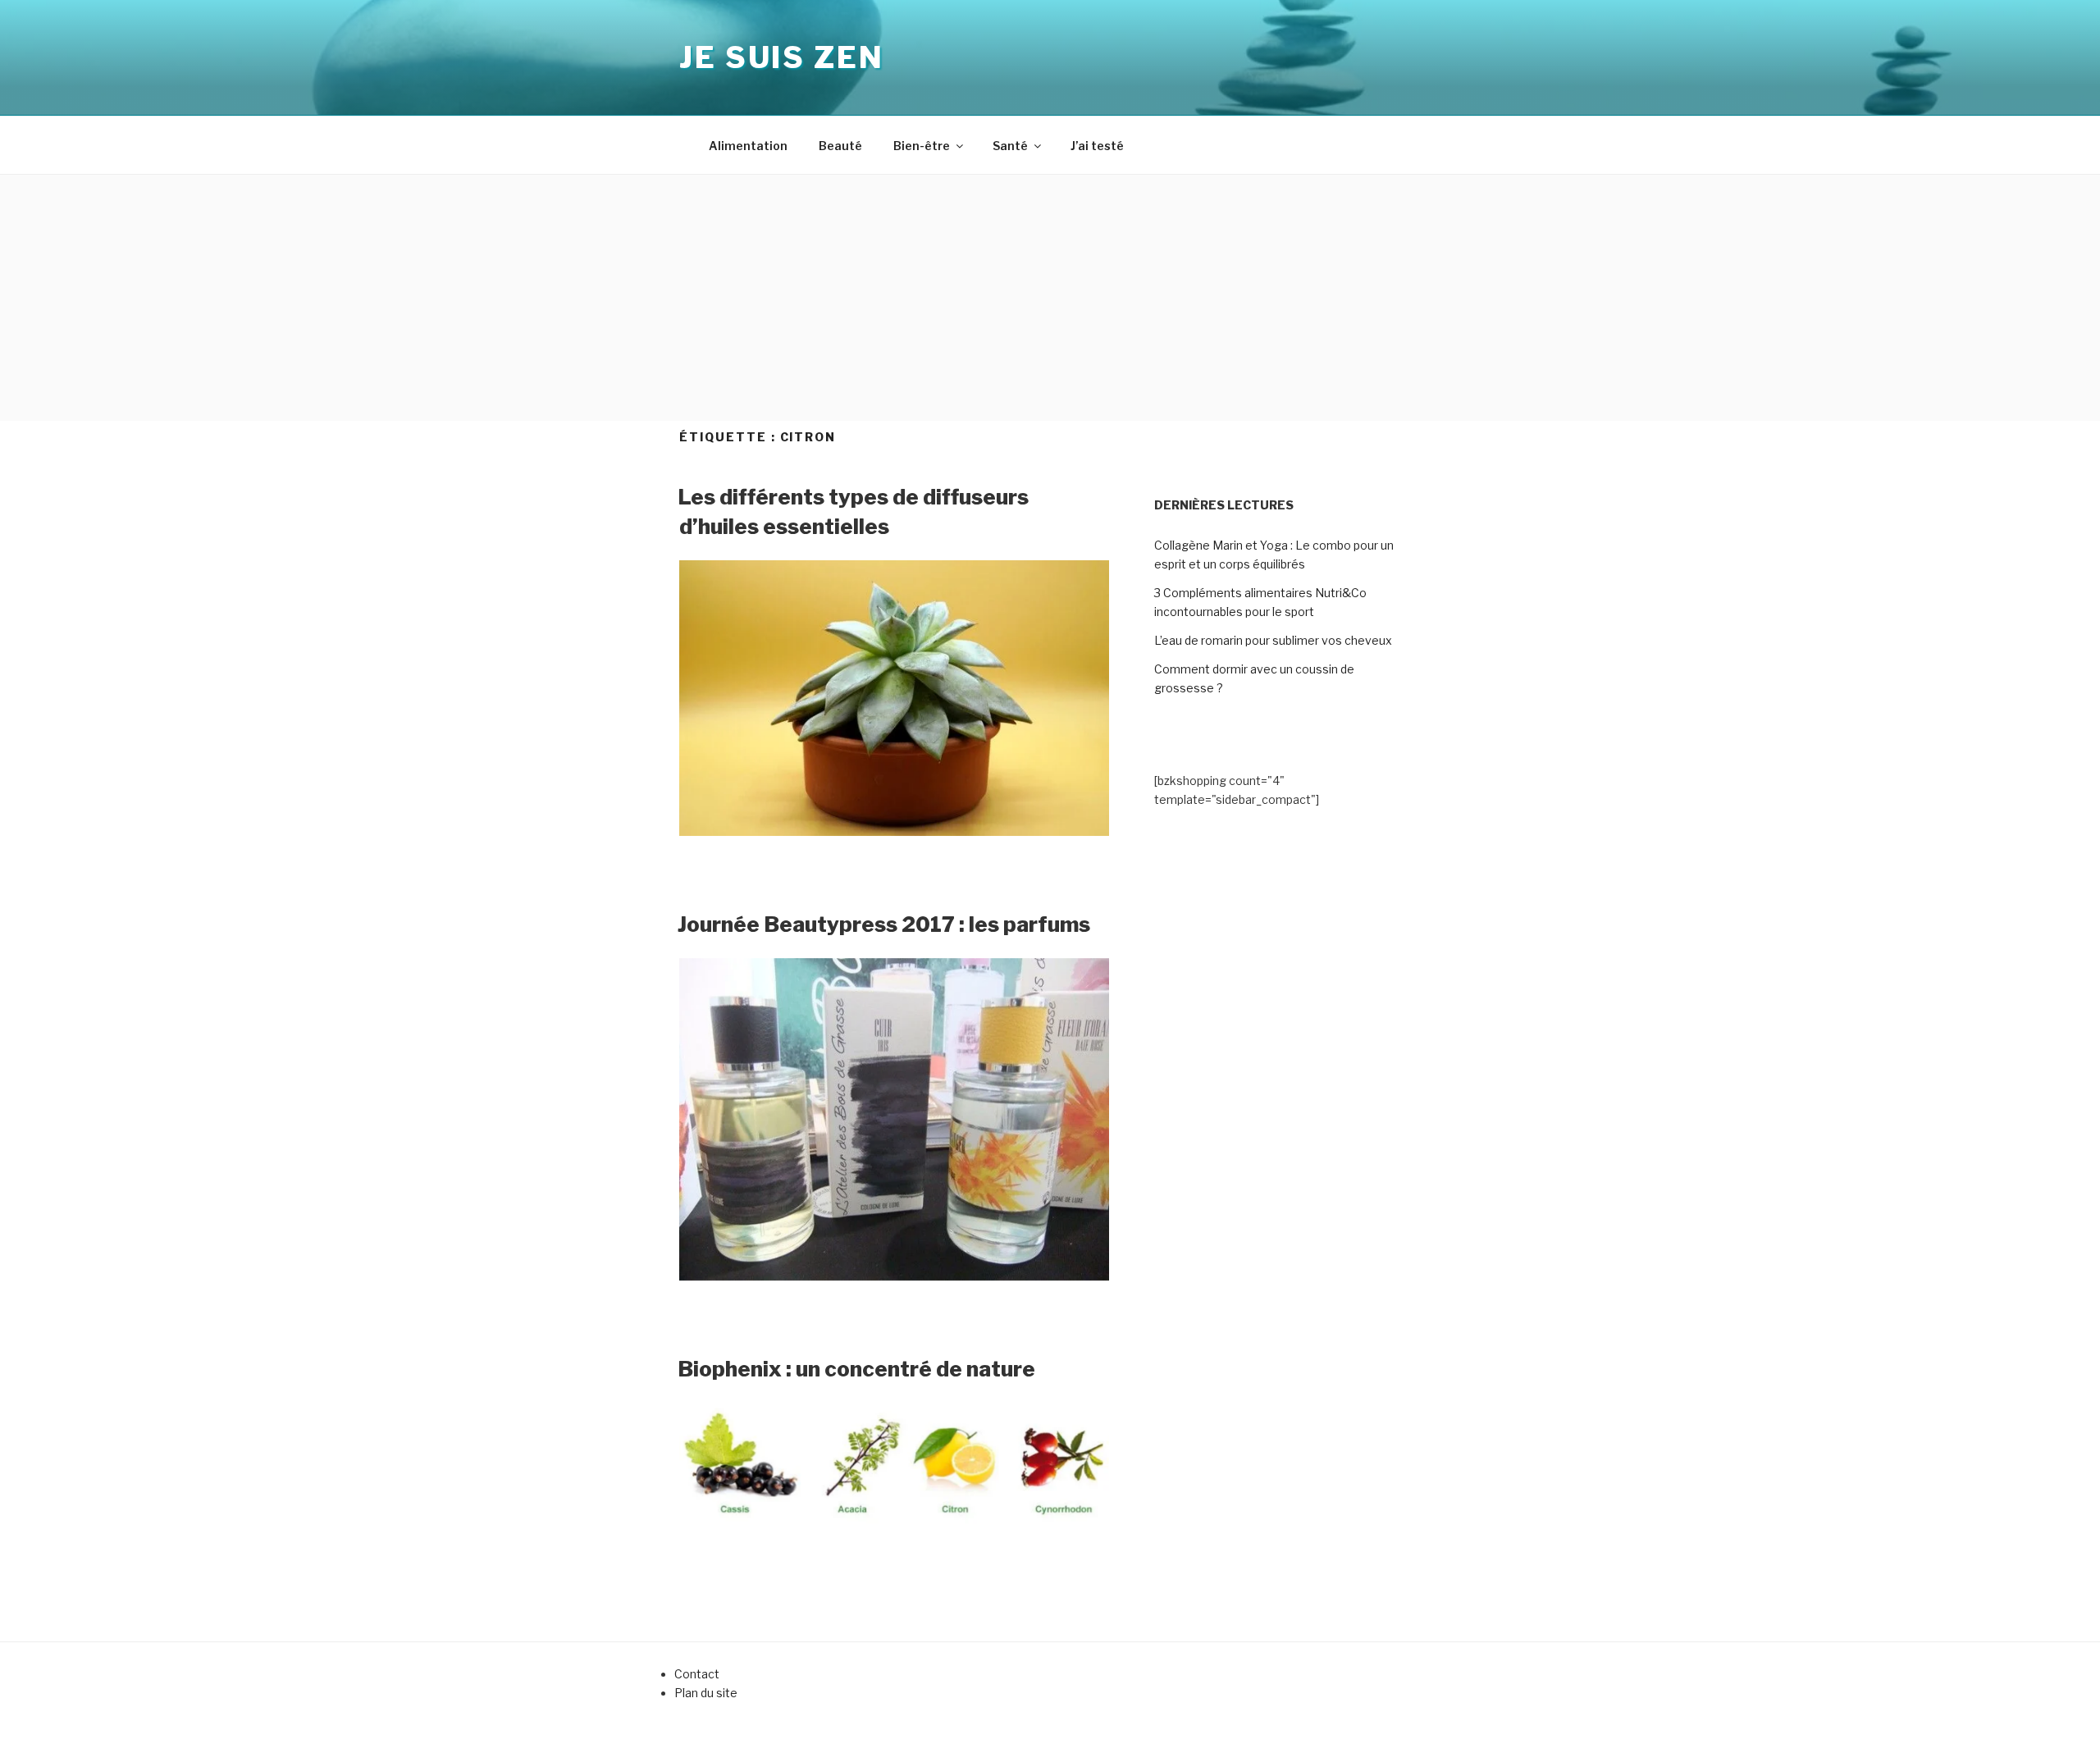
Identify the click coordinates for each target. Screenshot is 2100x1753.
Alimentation (748, 146)
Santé (1010, 146)
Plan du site (706, 1693)
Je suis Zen (782, 57)
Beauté (840, 146)
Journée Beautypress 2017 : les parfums (884, 924)
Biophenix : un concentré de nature (856, 1369)
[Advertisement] (1050, 298)
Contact (697, 1674)
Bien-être (922, 146)
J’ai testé (1097, 146)
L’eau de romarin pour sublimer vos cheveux (1273, 640)
